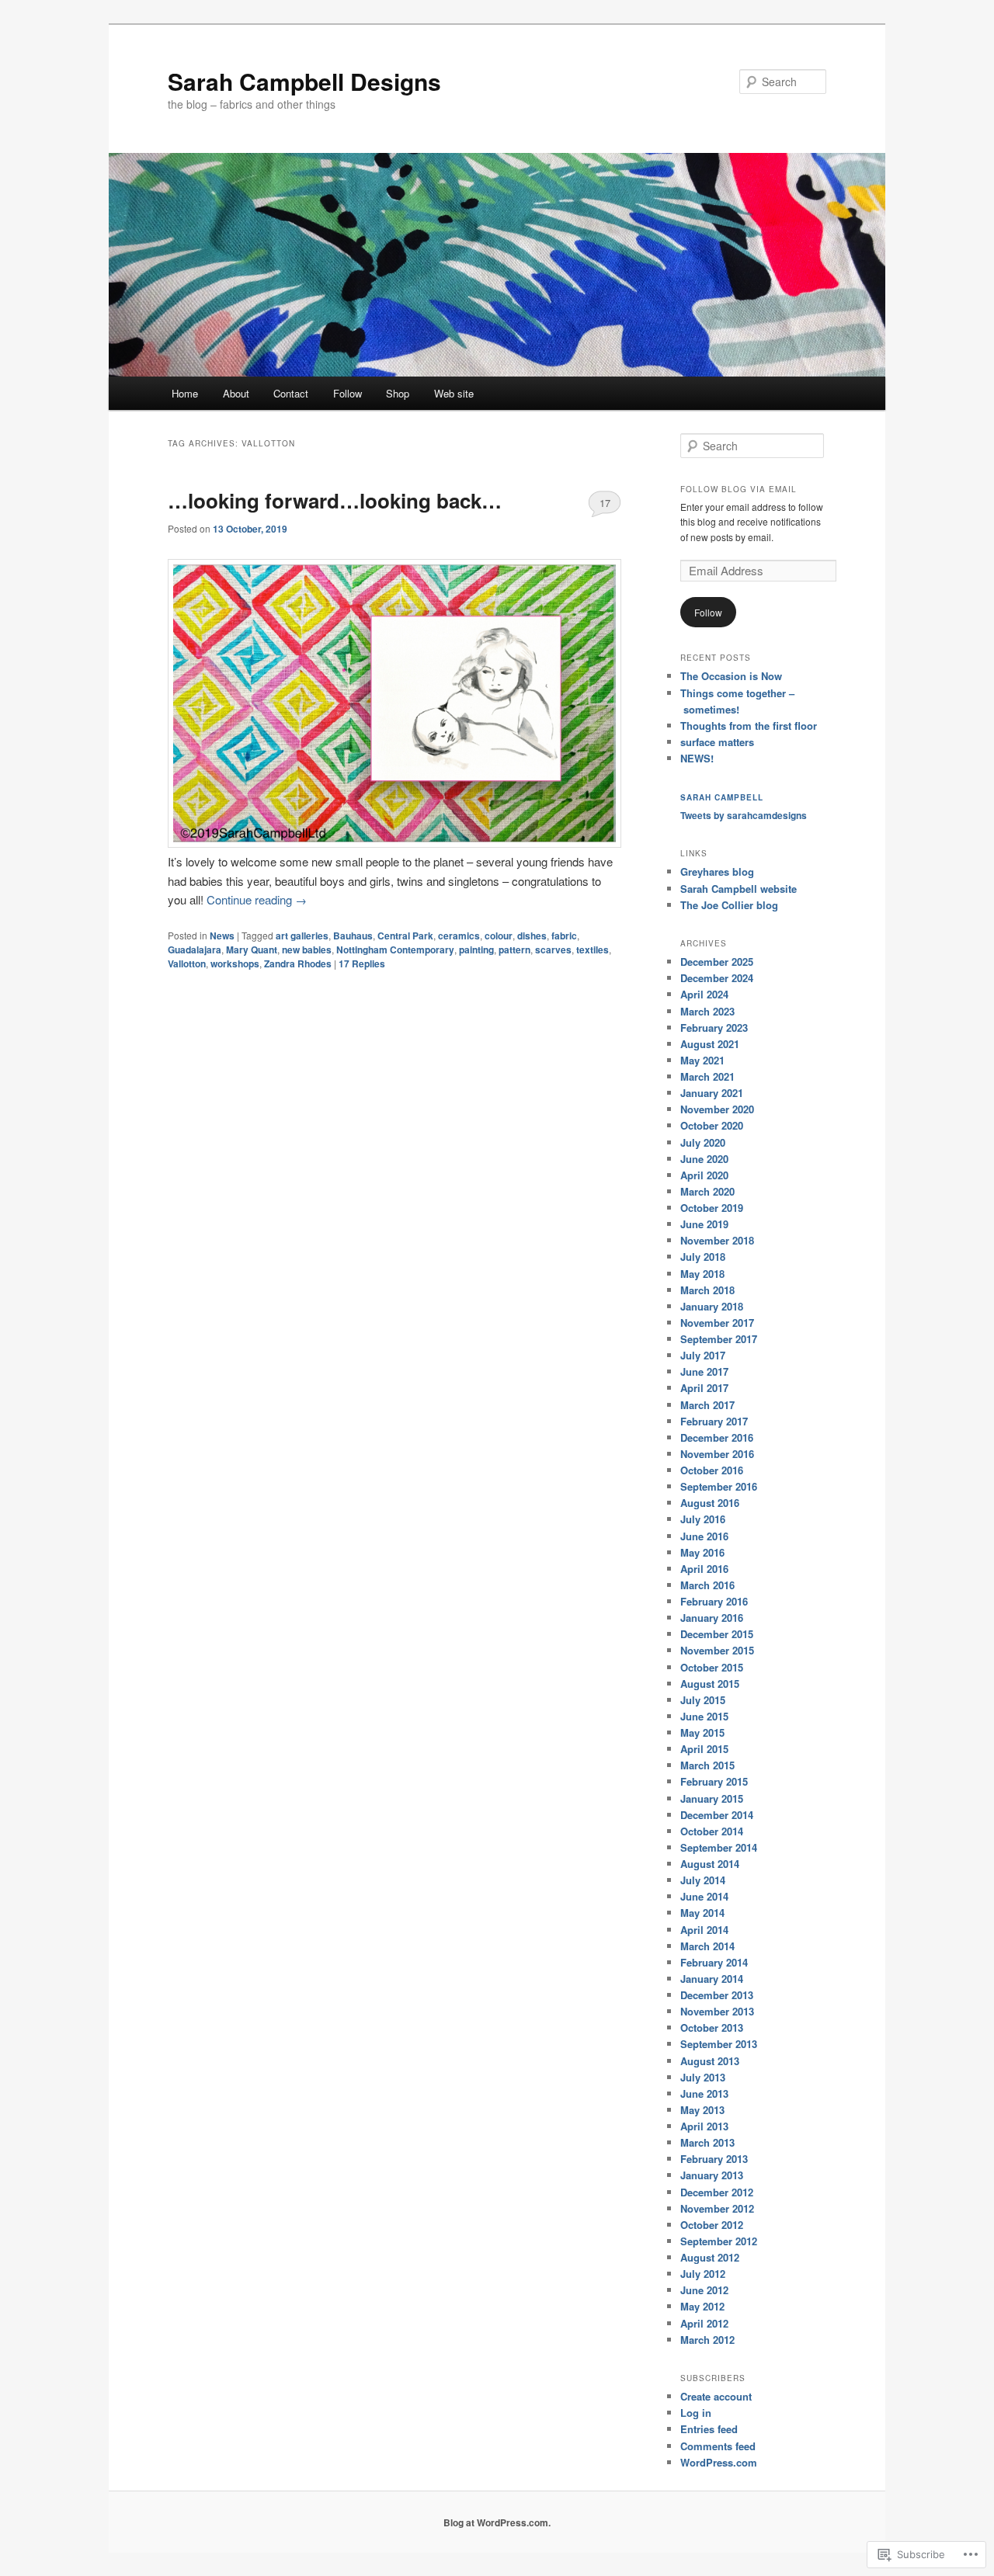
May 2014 (702, 1913)
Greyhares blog (717, 871)
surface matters (717, 742)
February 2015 (714, 1781)
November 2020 (717, 1109)
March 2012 (707, 2340)
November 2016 (717, 1454)
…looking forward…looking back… (335, 500)
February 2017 (714, 1421)
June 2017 (704, 1371)
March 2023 (707, 1011)
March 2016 (707, 1585)
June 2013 (704, 2093)
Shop (398, 393)
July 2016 (703, 1519)
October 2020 (712, 1125)
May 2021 (702, 1060)
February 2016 (714, 1601)
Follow (348, 393)
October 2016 (712, 1470)
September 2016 (719, 1486)
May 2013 (702, 2110)
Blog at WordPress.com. (497, 2522)
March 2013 (707, 2142)
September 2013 (719, 2044)
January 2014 (712, 1979)
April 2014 (704, 1930)
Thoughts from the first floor (749, 726)
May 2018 (702, 1274)
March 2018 (707, 1290)
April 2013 (704, 2126)
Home (185, 393)
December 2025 (717, 962)
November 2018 (717, 1240)
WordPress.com (719, 2462)
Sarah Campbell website (739, 889)
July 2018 (703, 1257)
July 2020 (703, 1142)
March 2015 (707, 1765)
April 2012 (704, 2323)
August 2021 (710, 1044)
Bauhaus (353, 936)
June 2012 (704, 2290)
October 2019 (712, 1208)
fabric (564, 936)
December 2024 (717, 978)
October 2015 (712, 1667)
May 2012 (702, 2306)
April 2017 (704, 1388)
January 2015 (712, 1798)
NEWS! (697, 758)
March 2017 (707, 1405)
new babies (307, 950)
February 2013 (714, 2159)
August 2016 (710, 1503)
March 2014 (707, 1946)
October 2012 (712, 2225)
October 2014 (712, 1831)
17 (605, 503)
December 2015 (717, 1634)
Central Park (405, 936)
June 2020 (704, 1159)
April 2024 (704, 994)
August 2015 (710, 1684)
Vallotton (187, 963)
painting (476, 950)
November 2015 (717, 1650)
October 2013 (712, 2027)
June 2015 (704, 1716)
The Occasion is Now (731, 676)
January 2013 (712, 2175)
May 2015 (702, 1732)
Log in (696, 2413)
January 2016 (712, 1618)
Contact (291, 393)
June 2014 (704, 1896)
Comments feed (718, 2446)
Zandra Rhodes (298, 963)
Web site (454, 393)
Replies (362, 963)
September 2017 (719, 1339)
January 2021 (712, 1093)
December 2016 (717, 1437)
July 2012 (703, 2274)
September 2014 (719, 1847)
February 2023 (714, 1028)
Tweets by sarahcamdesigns (744, 815)
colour (499, 936)
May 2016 (702, 1552)
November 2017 (717, 1323)
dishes (532, 936)
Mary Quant (252, 950)
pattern (514, 950)
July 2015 (703, 1700)
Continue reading (257, 899)
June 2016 (704, 1536)
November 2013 (717, 2011)
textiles (593, 950)
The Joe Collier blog (729, 905)
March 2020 (707, 1191)
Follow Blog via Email (739, 489)
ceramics (459, 936)
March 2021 (707, 1076)
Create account (716, 2396)
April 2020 (704, 1175)
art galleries (302, 936)
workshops (235, 963)
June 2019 (704, 1224)
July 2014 (703, 1880)
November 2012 (717, 2208)
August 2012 (710, 2257)
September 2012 (719, 2241)
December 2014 (717, 1815)
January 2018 (712, 1306)
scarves (553, 950)
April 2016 (704, 1569)
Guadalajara (195, 950)
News (222, 936)
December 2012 (717, 2192)
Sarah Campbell (722, 797)
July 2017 (703, 1355)
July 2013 (703, 2077)
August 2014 (710, 1864)
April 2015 (704, 1749)
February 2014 (714, 1962)
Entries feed (709, 2429)
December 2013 (717, 1995)
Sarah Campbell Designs (304, 81)
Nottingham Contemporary (395, 950)
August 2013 (710, 2061)
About (236, 393)
